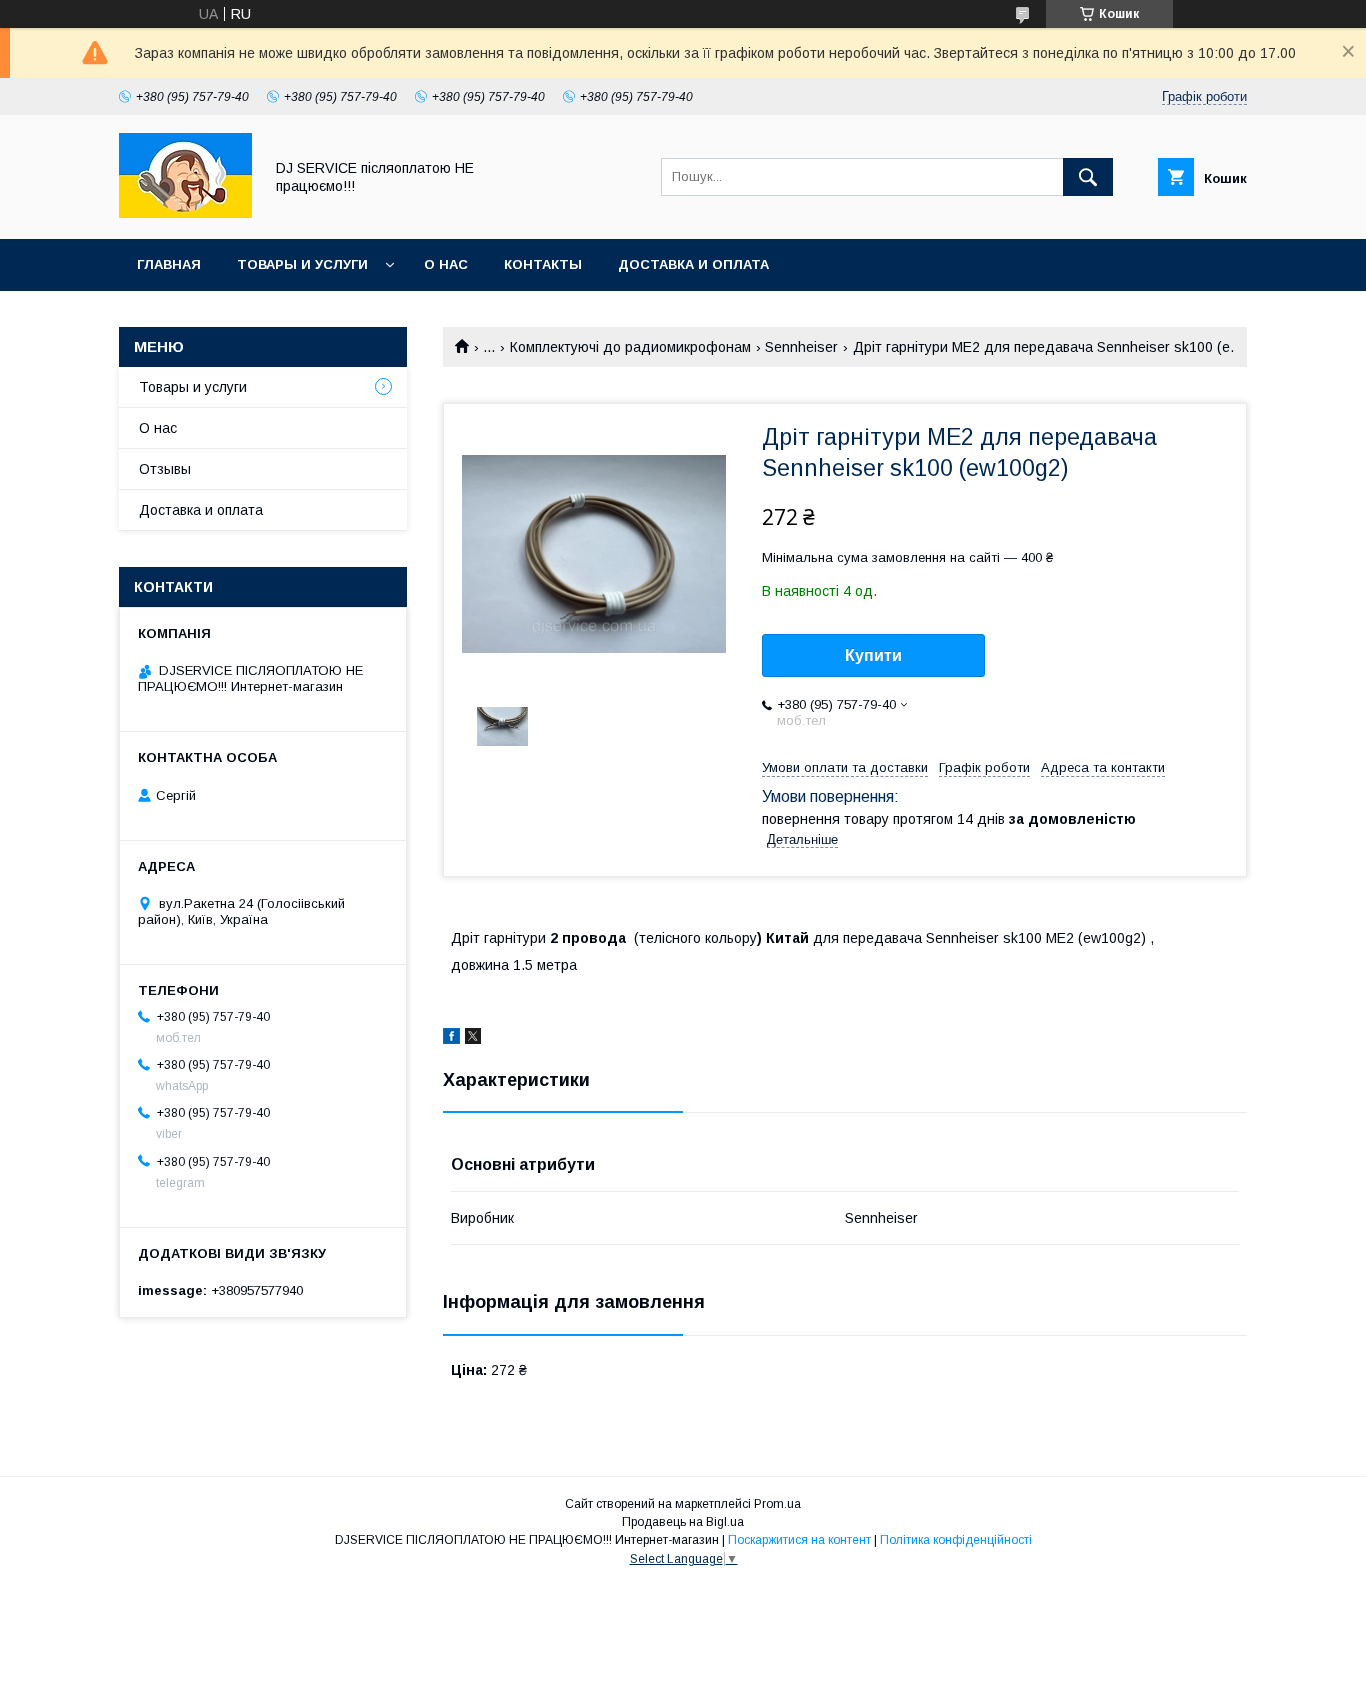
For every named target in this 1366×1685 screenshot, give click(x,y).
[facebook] (451, 1039)
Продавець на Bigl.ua (683, 1522)
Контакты (543, 264)
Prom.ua (777, 1504)
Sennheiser (801, 347)
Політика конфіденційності (956, 1540)
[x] (473, 1039)
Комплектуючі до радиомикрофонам (630, 347)
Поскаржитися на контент (799, 1540)
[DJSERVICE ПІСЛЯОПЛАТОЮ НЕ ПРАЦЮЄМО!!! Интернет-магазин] (185, 213)
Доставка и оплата (693, 264)
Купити (873, 655)
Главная (169, 264)
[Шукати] (1088, 177)
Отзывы (165, 469)
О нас (446, 264)
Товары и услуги (302, 264)
